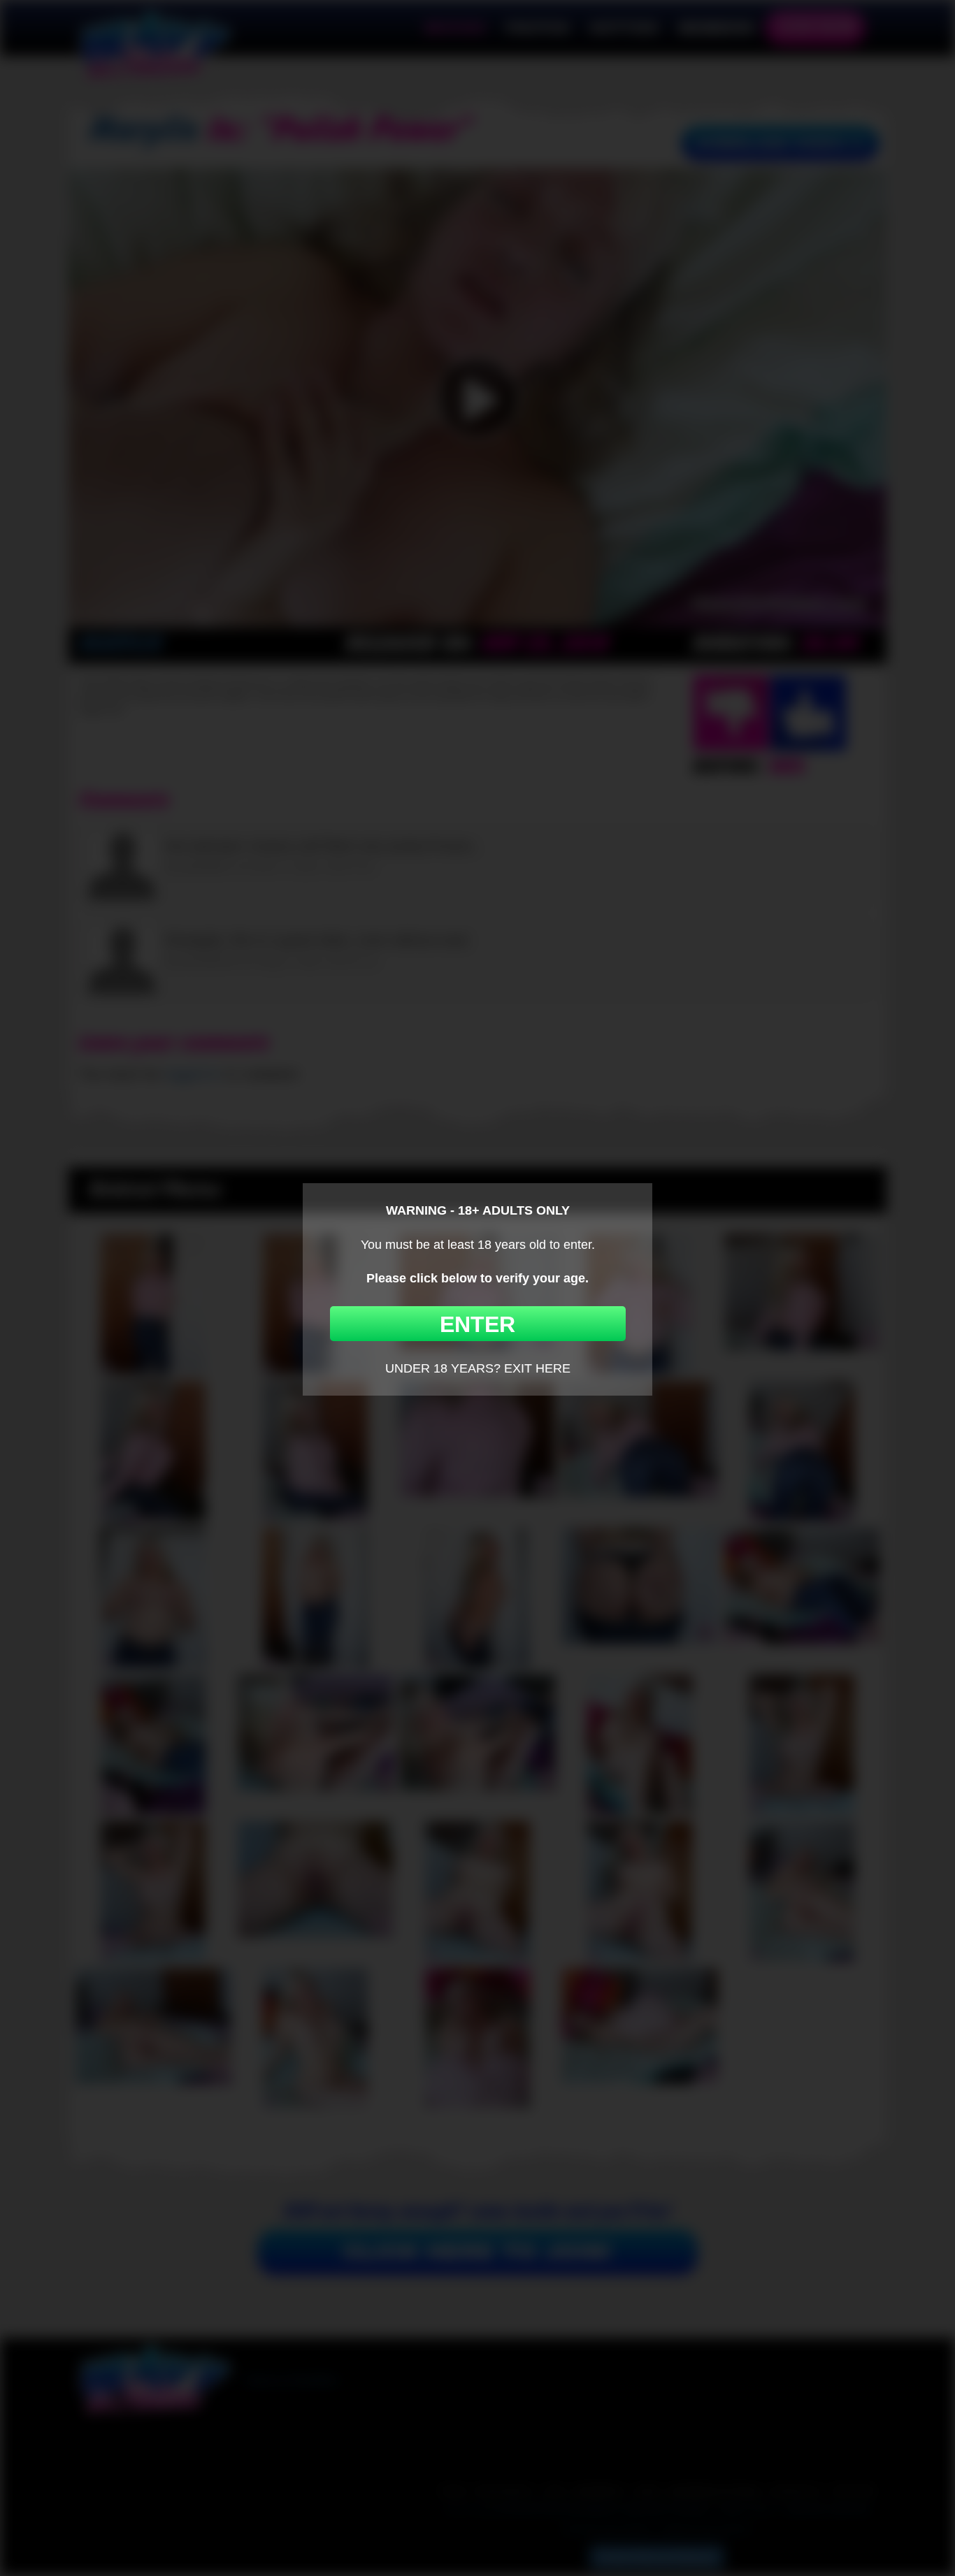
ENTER (477, 1324)
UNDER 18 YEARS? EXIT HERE (478, 1368)
